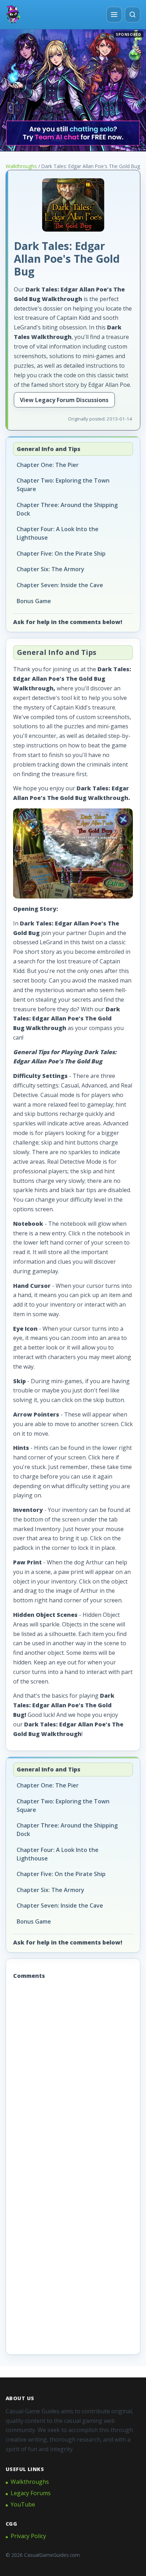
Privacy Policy (28, 2536)
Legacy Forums (31, 2493)
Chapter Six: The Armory (50, 569)
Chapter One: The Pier (48, 465)
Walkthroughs (21, 166)
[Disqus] (73, 2077)
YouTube (23, 2504)
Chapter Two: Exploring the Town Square (63, 485)
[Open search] (133, 15)
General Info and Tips (49, 449)
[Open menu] (114, 15)
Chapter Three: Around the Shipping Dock (67, 509)
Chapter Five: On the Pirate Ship (61, 553)
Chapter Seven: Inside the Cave (60, 585)
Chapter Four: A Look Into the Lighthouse (58, 533)
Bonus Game (34, 601)
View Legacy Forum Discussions (64, 400)
